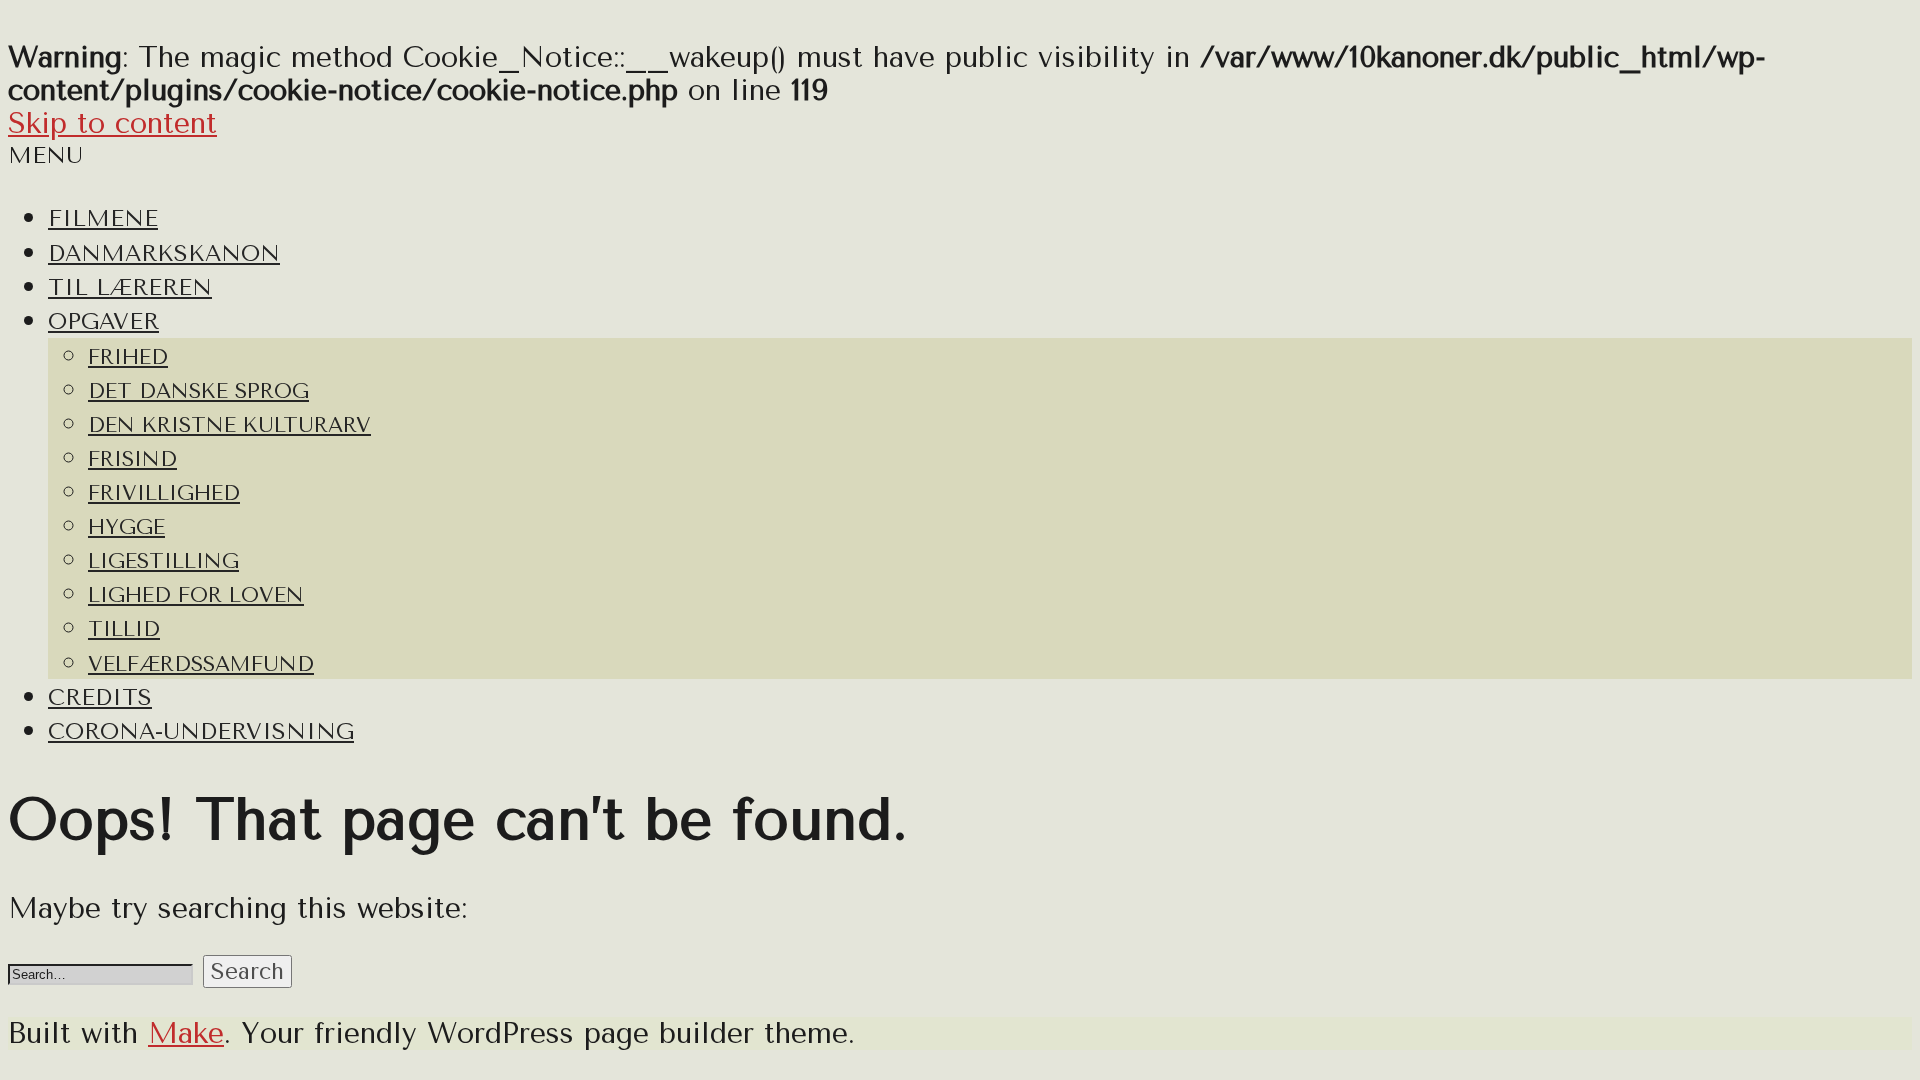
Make (186, 1033)
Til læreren (130, 287)
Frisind (132, 459)
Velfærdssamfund (201, 664)
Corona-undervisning (201, 731)
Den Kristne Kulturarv (229, 425)
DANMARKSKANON (164, 253)
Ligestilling (163, 561)
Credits (100, 697)
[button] (247, 971)
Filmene (103, 218)
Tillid (124, 629)
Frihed (128, 357)
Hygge (126, 527)
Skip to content (112, 123)
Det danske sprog (198, 391)
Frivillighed (164, 493)
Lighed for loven (196, 595)
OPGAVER (103, 321)
